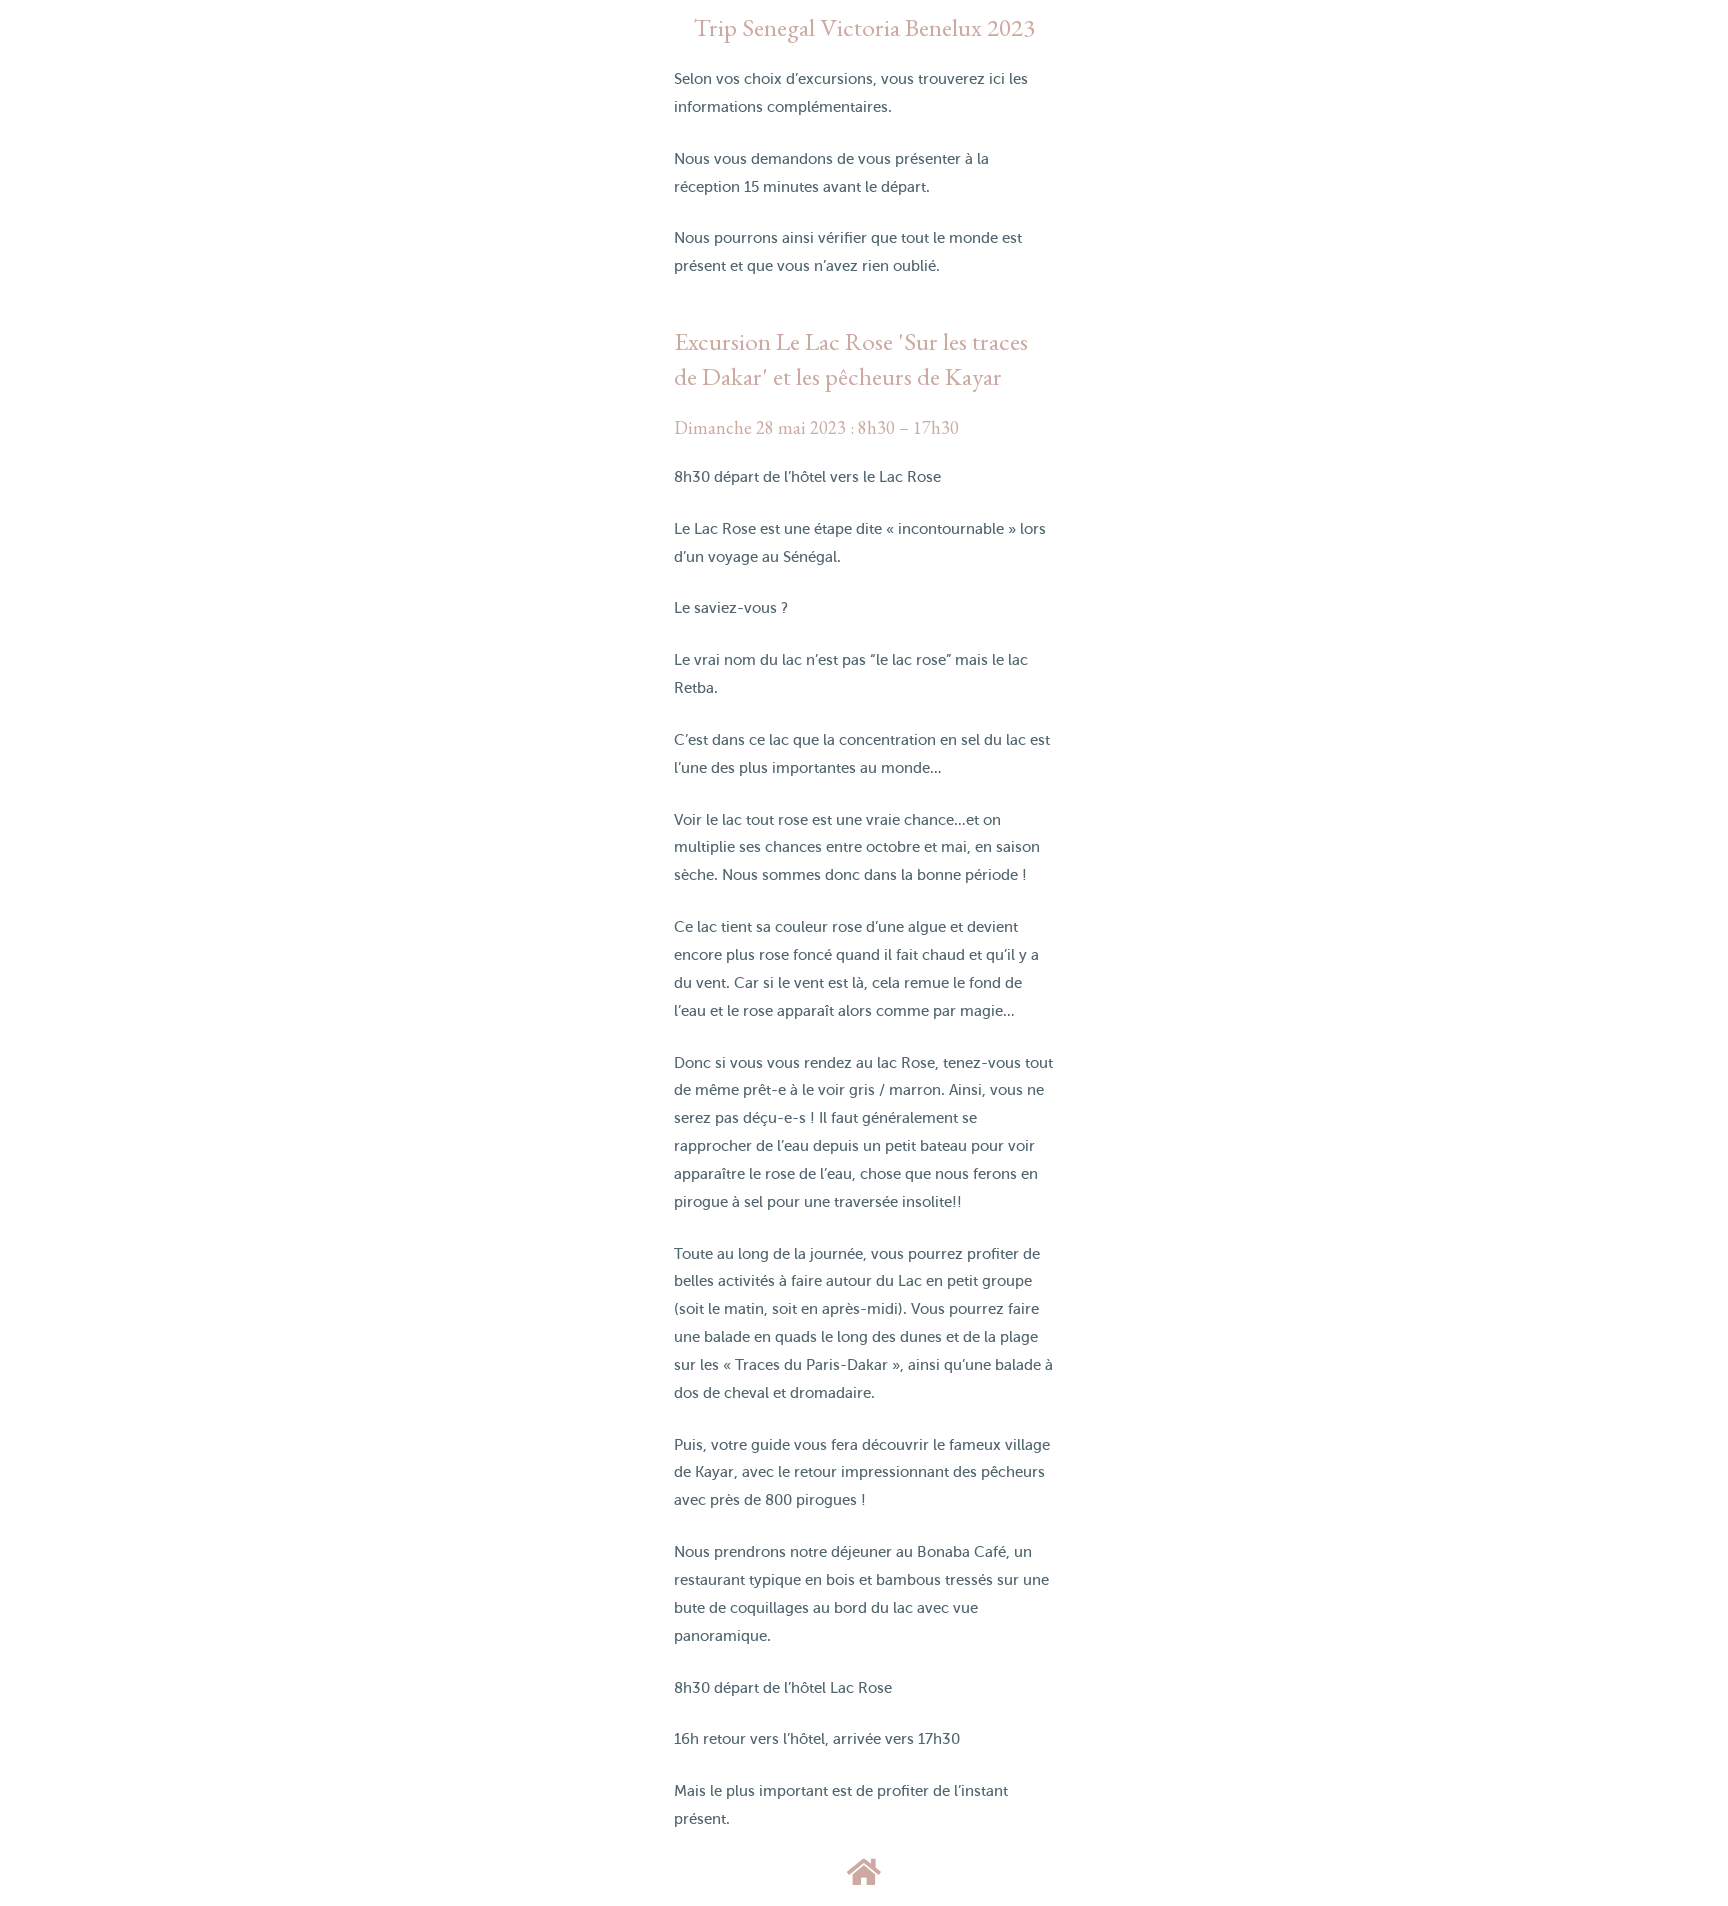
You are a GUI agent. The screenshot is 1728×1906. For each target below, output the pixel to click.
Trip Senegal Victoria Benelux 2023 (864, 27)
